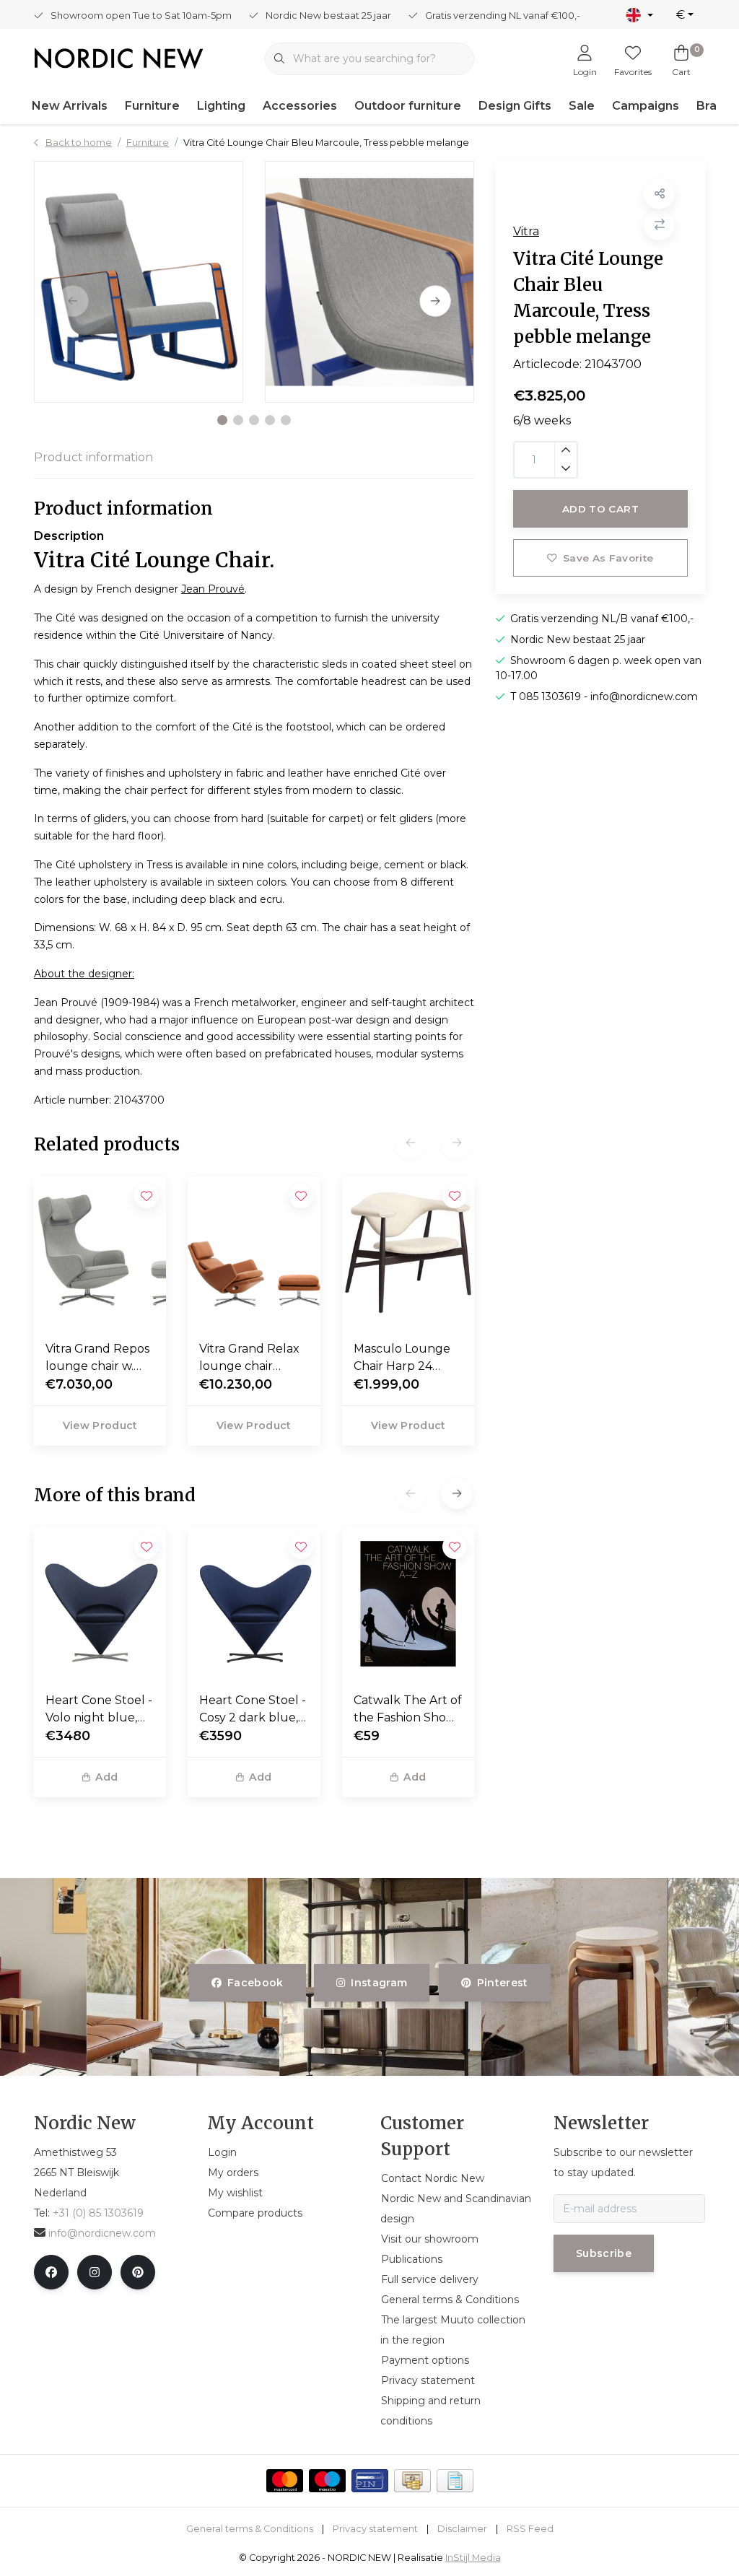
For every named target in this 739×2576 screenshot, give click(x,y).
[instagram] (95, 2272)
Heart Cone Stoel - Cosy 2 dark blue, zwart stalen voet (253, 1710)
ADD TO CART (600, 509)
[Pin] (370, 2481)
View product (100, 1425)
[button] (222, 420)
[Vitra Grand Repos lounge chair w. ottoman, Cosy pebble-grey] (100, 1253)
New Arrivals (70, 106)
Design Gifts (515, 106)
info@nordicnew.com (102, 2233)
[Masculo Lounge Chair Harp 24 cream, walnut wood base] (408, 1253)
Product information (93, 457)
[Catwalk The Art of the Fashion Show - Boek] (408, 1604)
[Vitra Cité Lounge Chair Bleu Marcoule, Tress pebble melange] (139, 282)
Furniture (152, 106)
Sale (582, 106)
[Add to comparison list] (659, 225)
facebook (255, 1983)
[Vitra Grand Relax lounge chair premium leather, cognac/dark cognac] (254, 1253)
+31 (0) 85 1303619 (98, 2213)
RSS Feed (530, 2529)
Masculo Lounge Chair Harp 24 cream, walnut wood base (402, 1358)
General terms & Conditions (250, 2529)
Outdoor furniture (408, 106)
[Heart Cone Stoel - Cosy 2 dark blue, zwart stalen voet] (254, 1604)
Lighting (221, 106)
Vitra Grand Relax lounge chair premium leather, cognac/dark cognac (250, 1358)
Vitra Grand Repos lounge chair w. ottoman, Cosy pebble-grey (97, 1358)
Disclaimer (462, 2529)
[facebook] (51, 2272)
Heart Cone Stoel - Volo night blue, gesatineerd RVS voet (99, 1710)
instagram (380, 1983)
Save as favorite (608, 558)
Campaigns (646, 106)
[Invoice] (455, 2481)
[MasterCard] (285, 2481)
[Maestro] (327, 2481)
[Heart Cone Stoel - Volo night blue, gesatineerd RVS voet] (100, 1604)
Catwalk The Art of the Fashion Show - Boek (408, 1710)
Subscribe (604, 2253)
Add (106, 1777)
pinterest (502, 1983)
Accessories (300, 106)
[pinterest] (138, 2272)
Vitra (526, 231)
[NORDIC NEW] (119, 57)
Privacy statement (375, 2529)
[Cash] (412, 2481)
